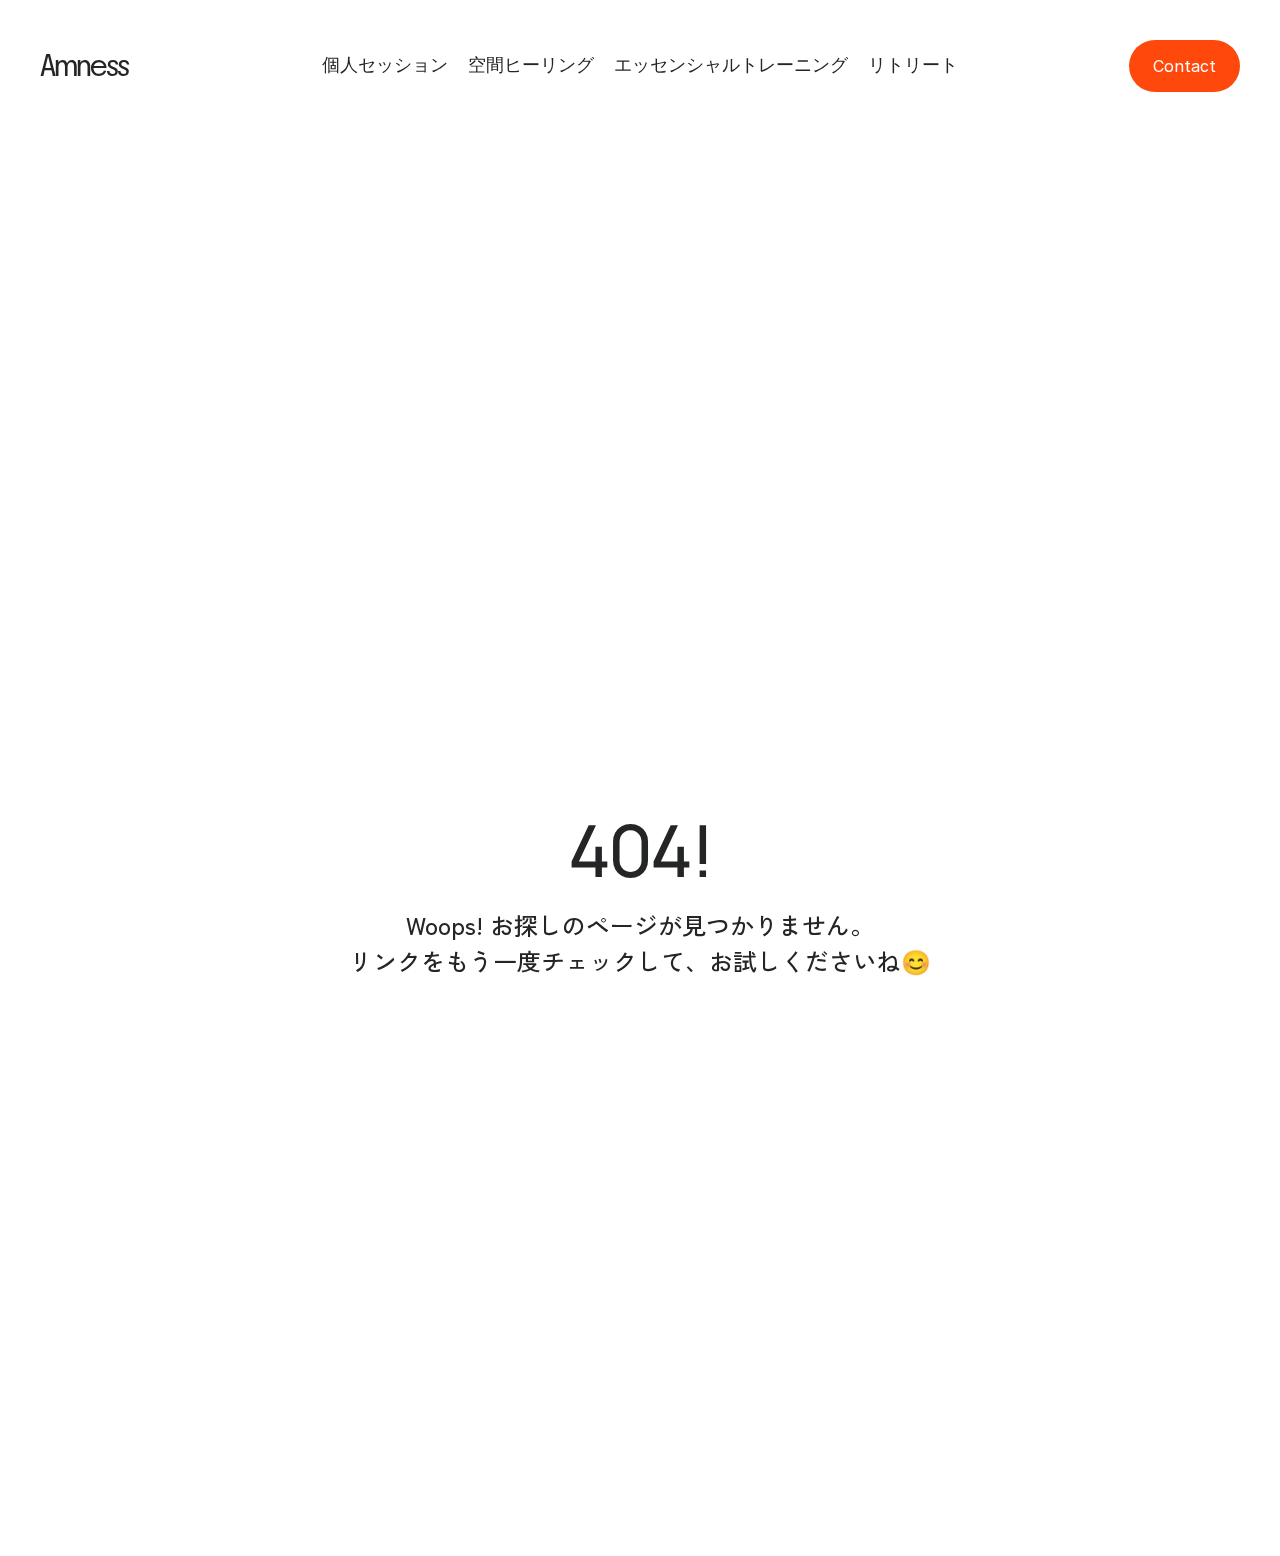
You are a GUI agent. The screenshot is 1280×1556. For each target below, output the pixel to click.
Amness (84, 66)
